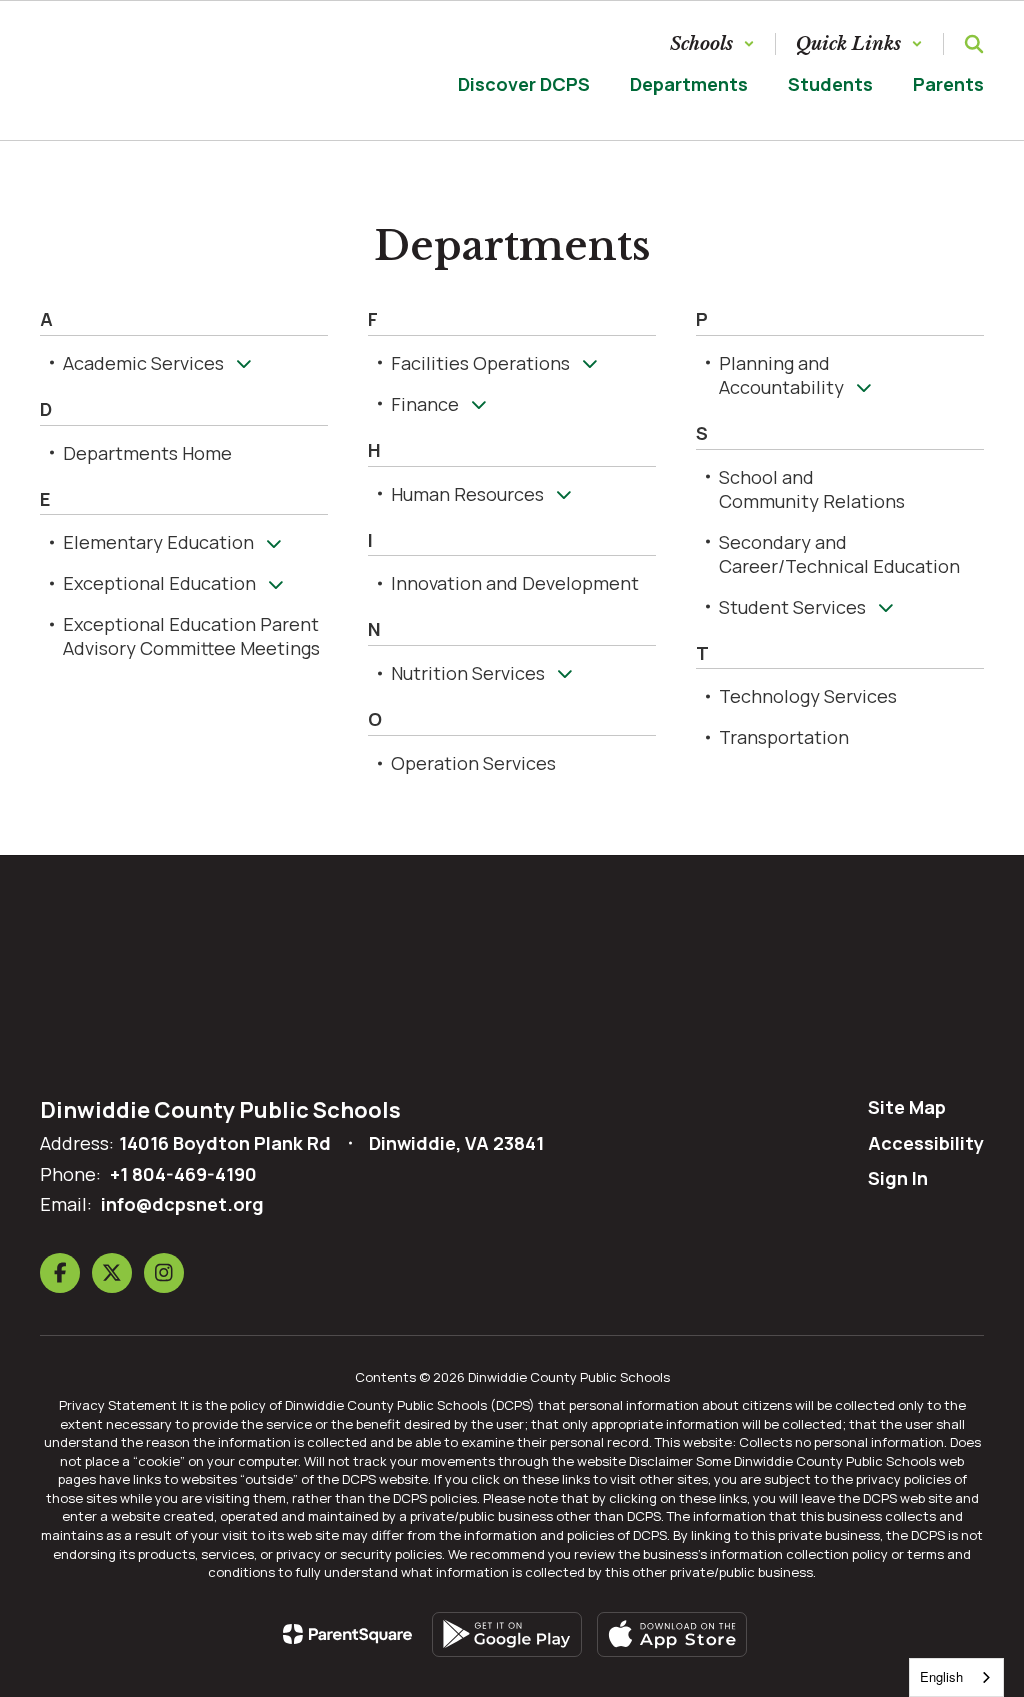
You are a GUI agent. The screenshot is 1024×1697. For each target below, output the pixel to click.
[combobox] (956, 1677)
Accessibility (926, 1143)
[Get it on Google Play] (507, 1634)
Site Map (907, 1107)
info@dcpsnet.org (182, 1204)
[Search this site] (974, 44)
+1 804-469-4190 (183, 1174)
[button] (712, 44)
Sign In (898, 1178)
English (941, 1676)
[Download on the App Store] (672, 1634)
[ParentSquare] (347, 1634)
